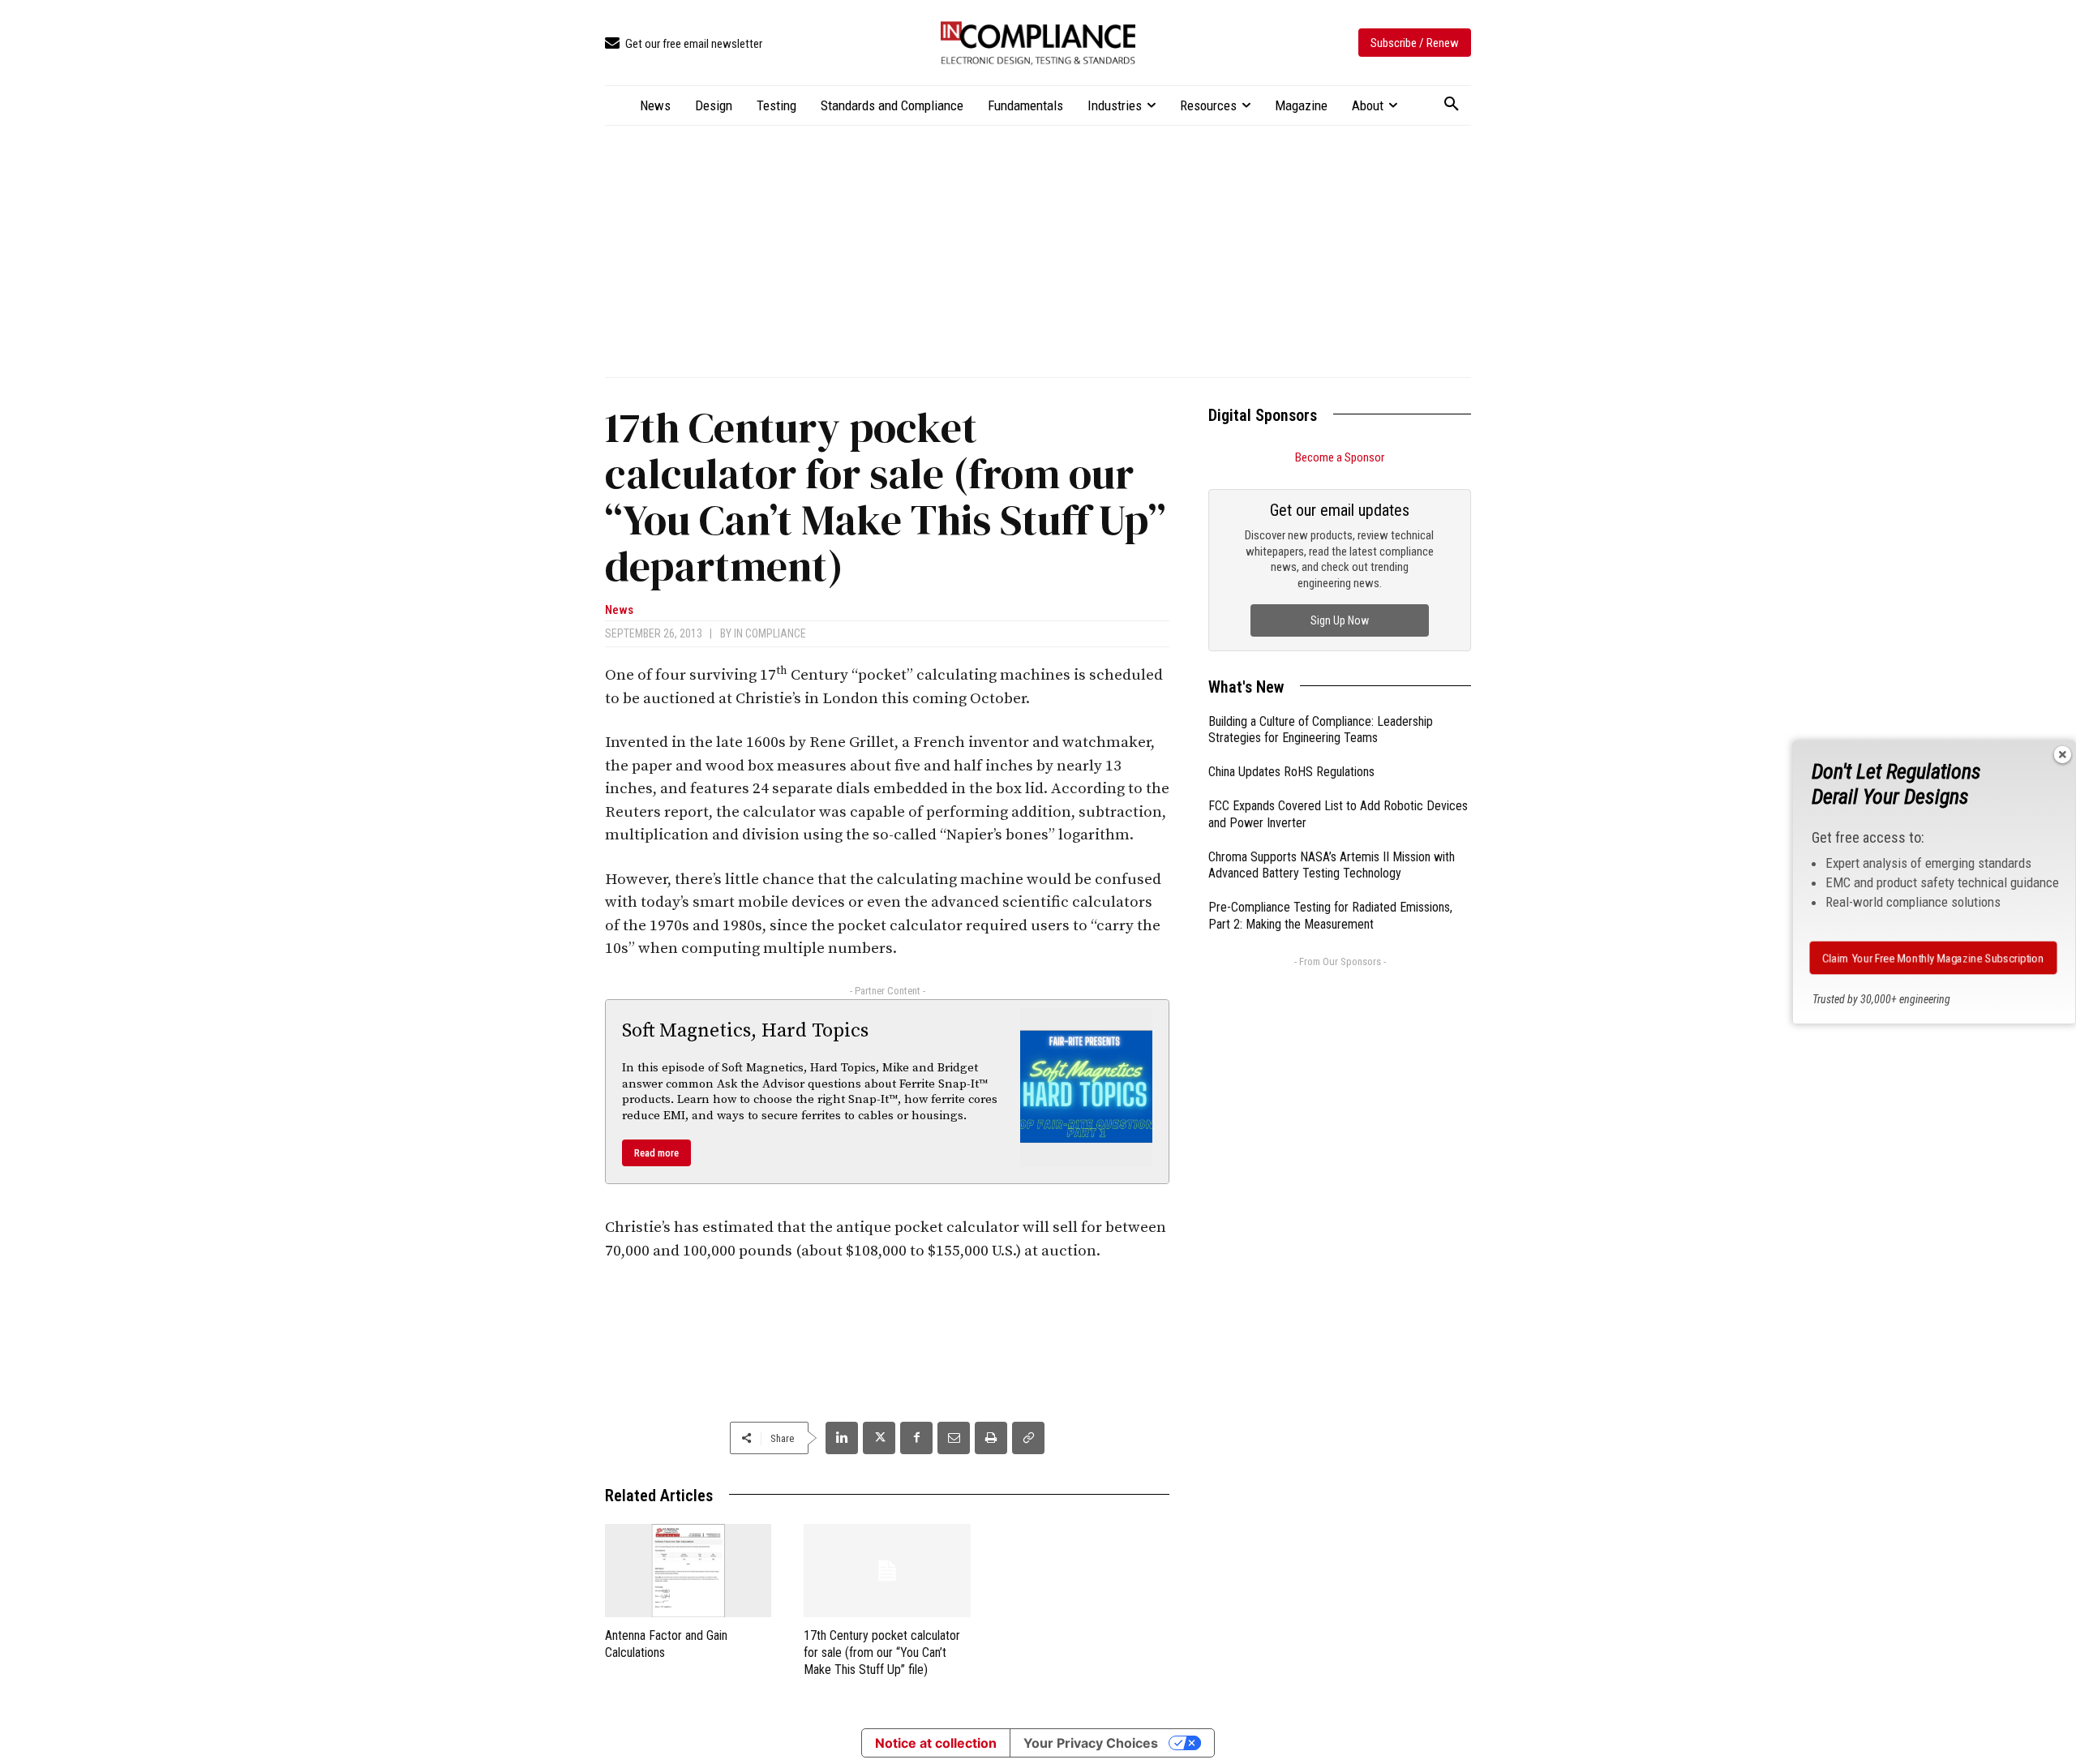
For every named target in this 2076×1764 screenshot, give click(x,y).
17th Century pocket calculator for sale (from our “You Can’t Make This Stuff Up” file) (882, 1652)
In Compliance (770, 633)
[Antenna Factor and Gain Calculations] (688, 1571)
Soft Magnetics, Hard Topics (745, 1031)
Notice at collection (936, 1743)
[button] (1452, 105)
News (619, 610)
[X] (879, 1438)
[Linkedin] (842, 1438)
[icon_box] (684, 44)
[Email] (954, 1438)
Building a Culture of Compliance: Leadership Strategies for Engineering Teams (1321, 730)
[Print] (991, 1438)
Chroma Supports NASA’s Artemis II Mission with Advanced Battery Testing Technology (1332, 865)
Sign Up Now (1340, 620)
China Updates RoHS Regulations (1291, 772)
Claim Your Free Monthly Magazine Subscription (1933, 958)
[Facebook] (916, 1438)
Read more (656, 1153)
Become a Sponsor (1340, 457)
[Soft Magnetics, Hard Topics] (1087, 1088)
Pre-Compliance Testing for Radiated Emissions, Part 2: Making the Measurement (1330, 916)
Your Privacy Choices (1091, 1743)
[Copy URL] (1028, 1438)
